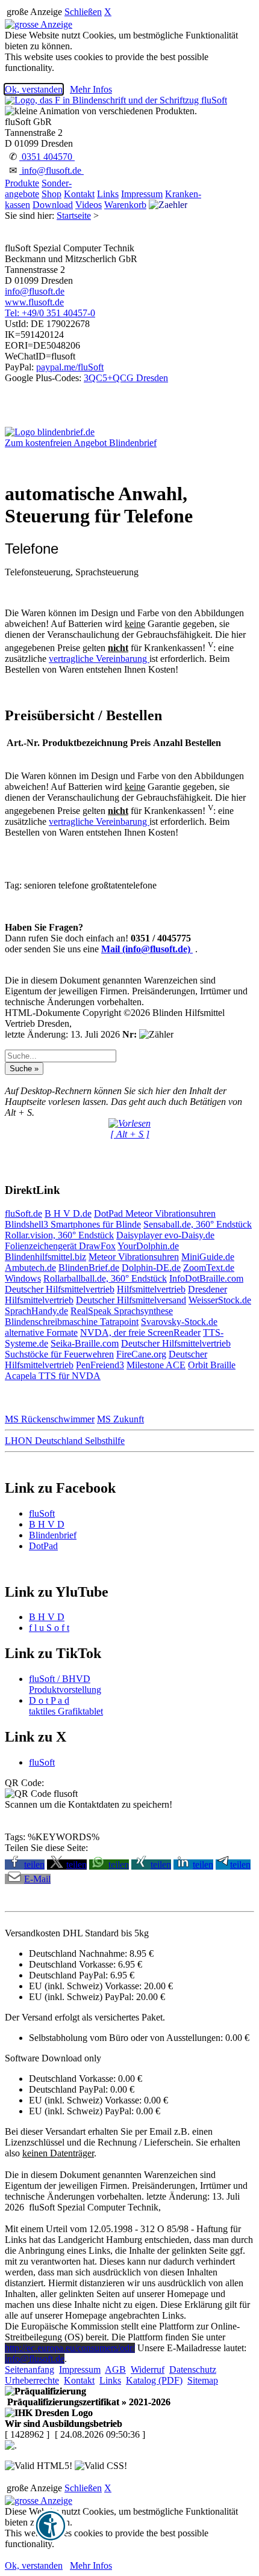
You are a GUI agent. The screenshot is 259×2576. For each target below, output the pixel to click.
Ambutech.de (30, 1268)
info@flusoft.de (51, 170)
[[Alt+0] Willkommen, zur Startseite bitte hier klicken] (116, 100)
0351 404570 (47, 157)
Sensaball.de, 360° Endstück (198, 1224)
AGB (115, 2369)
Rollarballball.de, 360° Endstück (105, 1278)
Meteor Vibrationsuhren (170, 1213)
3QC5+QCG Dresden (126, 378)
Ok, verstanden (34, 89)
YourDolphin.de (148, 1246)
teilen (34, 1865)
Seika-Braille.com (85, 1343)
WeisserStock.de (220, 1300)
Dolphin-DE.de (151, 1268)
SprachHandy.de (36, 1311)
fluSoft (42, 1513)
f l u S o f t (49, 1628)
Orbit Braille (212, 1365)
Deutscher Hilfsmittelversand (131, 1300)
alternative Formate (41, 1332)
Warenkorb (125, 205)
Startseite (74, 216)
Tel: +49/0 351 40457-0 (50, 313)
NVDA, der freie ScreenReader (140, 1332)
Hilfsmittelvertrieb (151, 1289)
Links (108, 194)
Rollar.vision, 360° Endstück (59, 1235)
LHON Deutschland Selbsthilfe (65, 1441)
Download (53, 205)
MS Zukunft (120, 1419)
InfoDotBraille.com (206, 1278)
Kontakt (79, 194)
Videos (89, 205)
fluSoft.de (23, 1213)
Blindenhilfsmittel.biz (45, 1257)
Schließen (83, 12)
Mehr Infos (91, 89)
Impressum (142, 194)
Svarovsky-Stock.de (179, 1322)
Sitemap (203, 2380)
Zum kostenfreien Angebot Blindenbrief (81, 443)
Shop (51, 194)
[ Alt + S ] (130, 1134)
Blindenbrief (53, 1535)
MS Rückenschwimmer (50, 1419)
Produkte (22, 183)
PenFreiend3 (100, 1365)
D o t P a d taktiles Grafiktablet (66, 1706)
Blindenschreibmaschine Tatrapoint (72, 1322)
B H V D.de (68, 1213)
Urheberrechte (32, 2380)
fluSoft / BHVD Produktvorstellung (65, 1684)
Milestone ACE (156, 1365)
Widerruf (148, 2369)
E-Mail (37, 1879)
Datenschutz (193, 2369)
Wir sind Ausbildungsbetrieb (64, 2424)
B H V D (47, 1524)
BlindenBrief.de (89, 1268)
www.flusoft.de (34, 302)
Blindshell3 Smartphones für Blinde (73, 1224)
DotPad (110, 1213)
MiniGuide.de (208, 1257)
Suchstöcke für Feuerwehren (59, 1354)
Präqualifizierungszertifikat (88, 2402)
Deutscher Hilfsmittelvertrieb (60, 1289)
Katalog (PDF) (154, 2380)
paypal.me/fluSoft (70, 367)
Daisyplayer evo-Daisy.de (165, 1235)
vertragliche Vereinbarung (99, 659)
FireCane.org (141, 1354)
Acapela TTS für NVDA (53, 1376)
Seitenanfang (30, 2369)
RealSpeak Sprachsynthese (122, 1311)
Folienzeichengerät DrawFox (60, 1246)
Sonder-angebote (38, 188)
